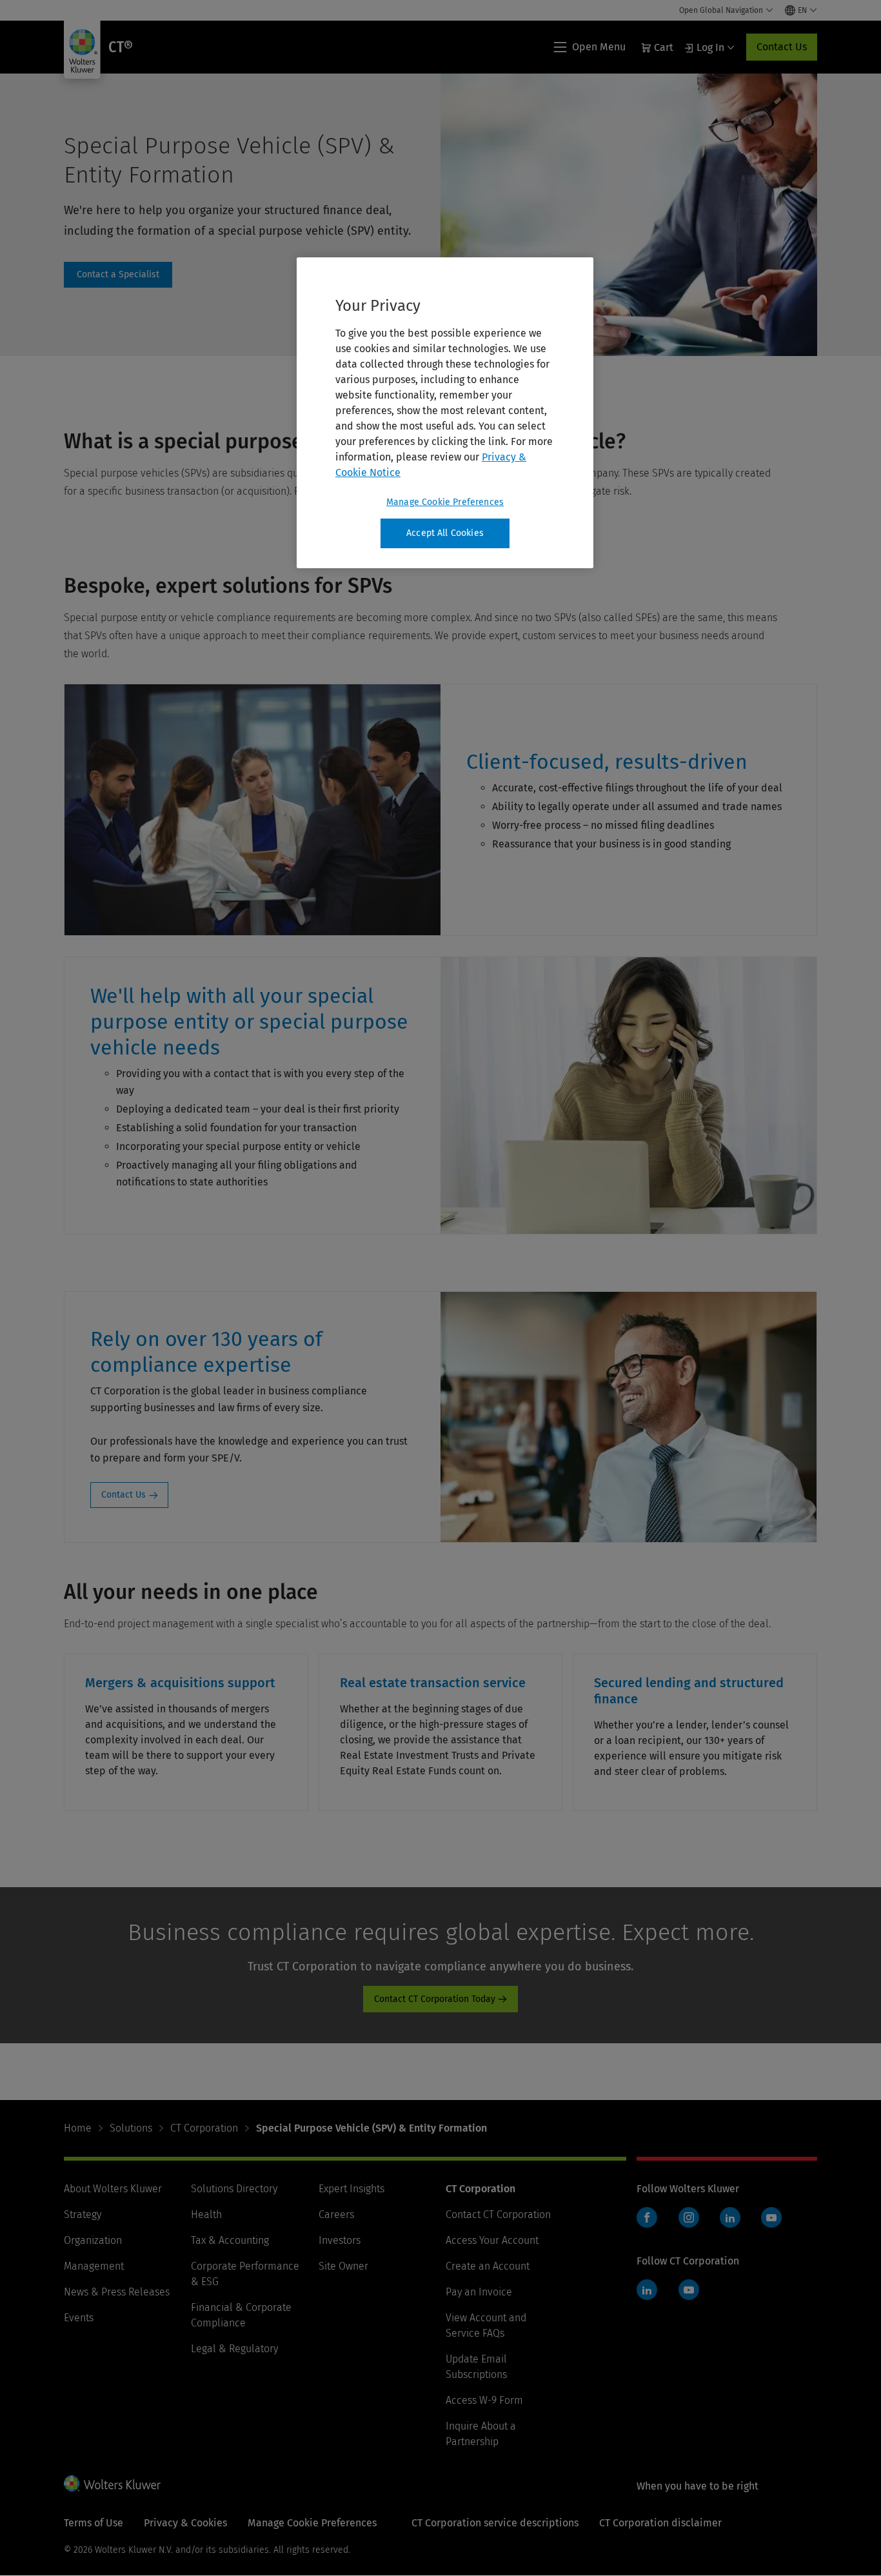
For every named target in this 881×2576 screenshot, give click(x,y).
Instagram (689, 2217)
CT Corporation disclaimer (660, 2523)
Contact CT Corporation (498, 2214)
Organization (93, 2240)
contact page (118, 275)
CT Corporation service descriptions (495, 2523)
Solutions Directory (234, 2189)
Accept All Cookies (445, 533)
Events (79, 2318)
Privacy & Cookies (185, 2523)
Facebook (647, 2217)
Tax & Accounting (230, 2240)
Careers (336, 2214)
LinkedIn (730, 2217)
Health (206, 2214)
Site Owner (343, 2266)
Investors (340, 2240)
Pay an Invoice (479, 2292)
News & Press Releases (117, 2292)
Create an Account (488, 2266)
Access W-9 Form (484, 2400)
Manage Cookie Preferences (445, 502)
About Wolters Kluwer (113, 2189)
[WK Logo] (112, 2483)
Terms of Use (94, 2523)
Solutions (131, 2128)
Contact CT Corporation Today (435, 1999)
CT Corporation (204, 2128)
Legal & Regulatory (234, 2349)
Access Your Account (492, 2240)
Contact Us (782, 47)
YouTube (771, 2217)
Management (94, 2266)
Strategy (83, 2214)
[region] (445, 413)
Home (78, 2128)
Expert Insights (351, 2189)
